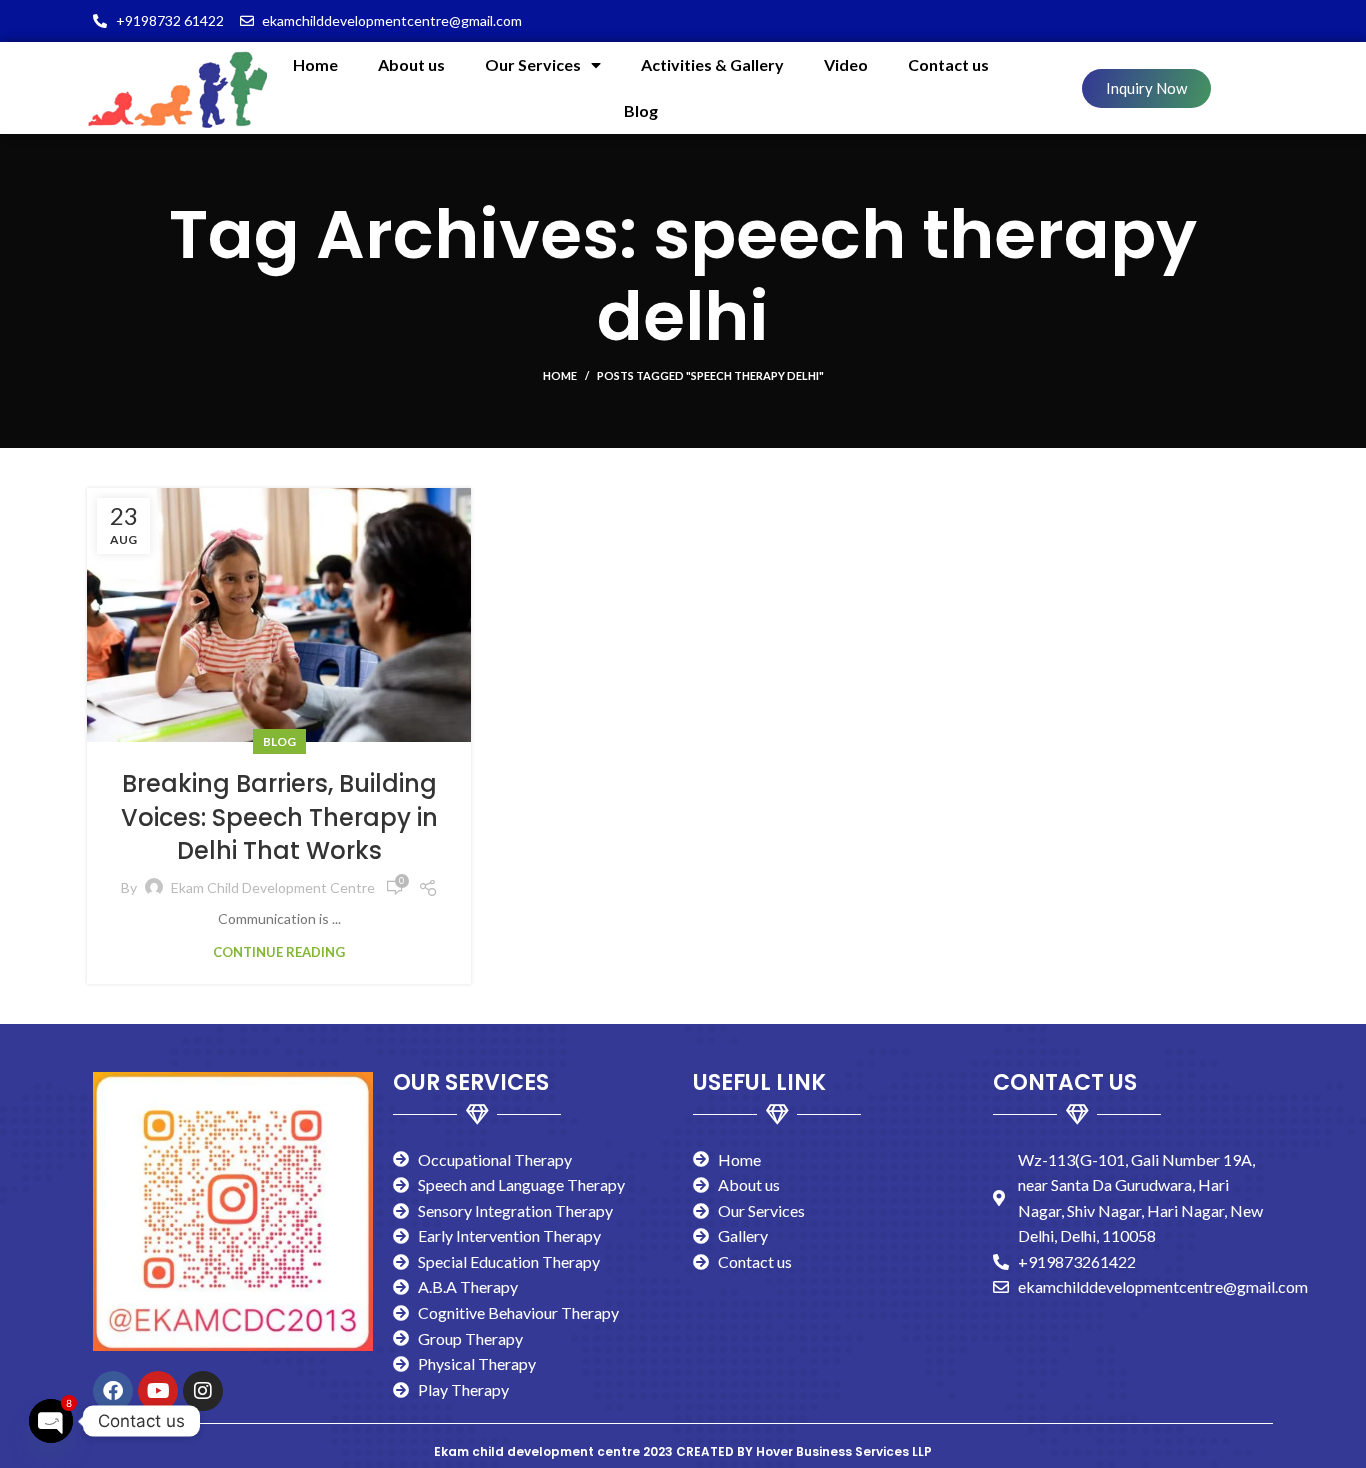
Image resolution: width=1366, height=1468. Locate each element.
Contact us (948, 64)
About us (411, 64)
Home (315, 64)
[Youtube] (158, 1391)
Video (846, 64)
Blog (641, 110)
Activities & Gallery (712, 64)
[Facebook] (113, 1391)
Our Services (533, 64)
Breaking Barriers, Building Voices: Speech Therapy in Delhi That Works (279, 817)
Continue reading (279, 952)
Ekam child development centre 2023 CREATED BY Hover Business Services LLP (683, 1451)
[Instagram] (203, 1391)
